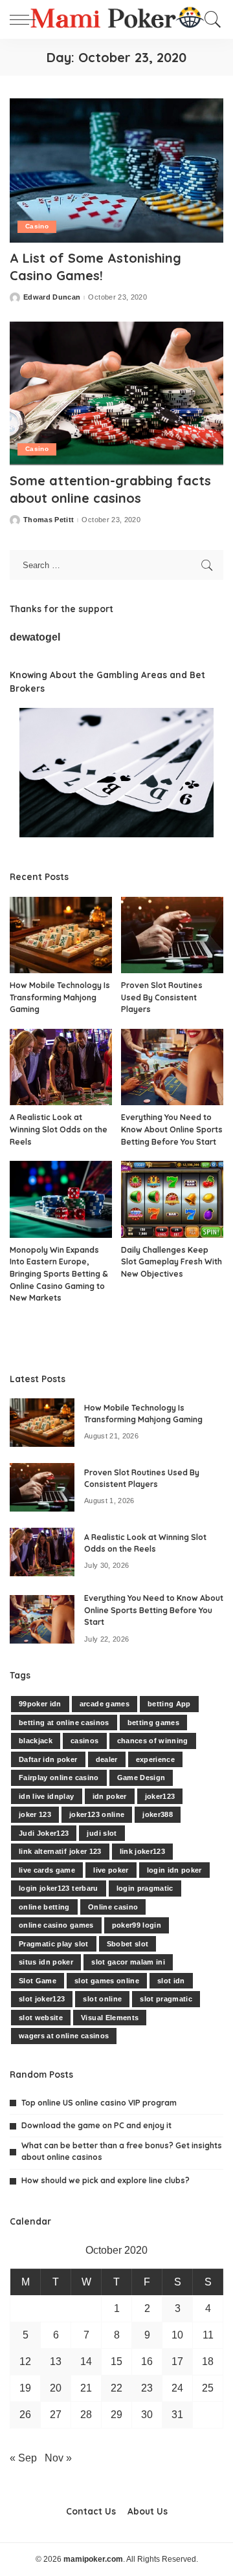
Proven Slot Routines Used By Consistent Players (162, 997)
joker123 (160, 1796)
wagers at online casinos (64, 2036)
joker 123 (35, 1814)
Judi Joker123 (44, 1833)
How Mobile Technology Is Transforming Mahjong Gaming (60, 997)
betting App (169, 1704)
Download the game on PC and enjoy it (96, 2125)
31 (177, 2415)
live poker (111, 1870)
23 (147, 2388)
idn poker (110, 1796)
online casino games (56, 1925)
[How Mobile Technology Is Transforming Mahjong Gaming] (61, 935)
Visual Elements (110, 2018)
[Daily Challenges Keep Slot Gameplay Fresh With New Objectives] (172, 1199)
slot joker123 (42, 1999)
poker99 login (137, 1925)
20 (56, 2388)
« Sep (23, 2458)
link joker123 (142, 1851)
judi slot (102, 1833)
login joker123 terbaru (59, 1888)
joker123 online (97, 1814)
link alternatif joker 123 (60, 1851)
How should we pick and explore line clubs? (105, 2180)
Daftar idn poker (48, 1759)
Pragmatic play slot (54, 1944)
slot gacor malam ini (128, 1962)
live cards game (47, 1870)
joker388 (158, 1814)
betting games (153, 1723)
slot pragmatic (166, 1999)
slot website (41, 2018)
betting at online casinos (64, 1723)
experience (155, 1759)
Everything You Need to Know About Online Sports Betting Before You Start (172, 1129)
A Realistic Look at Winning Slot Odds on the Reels (59, 1129)
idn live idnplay (47, 1796)
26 (25, 2415)
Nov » (58, 2458)
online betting (44, 1907)
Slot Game (38, 1981)
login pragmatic (145, 1888)
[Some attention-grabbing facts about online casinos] (116, 393)
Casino (37, 226)
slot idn (171, 1981)
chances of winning (153, 1741)
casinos (84, 1741)
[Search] (210, 19)
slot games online (107, 1981)
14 (86, 2361)
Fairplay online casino (59, 1778)
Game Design (141, 1778)
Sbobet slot (128, 1944)
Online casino (113, 1907)
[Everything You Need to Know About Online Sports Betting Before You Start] (172, 1067)
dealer (107, 1759)
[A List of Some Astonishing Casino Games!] (116, 171)
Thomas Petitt (49, 520)
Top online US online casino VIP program (99, 2103)
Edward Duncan (52, 297)
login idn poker (174, 1870)
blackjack (36, 1741)
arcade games (105, 1704)
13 (56, 2361)
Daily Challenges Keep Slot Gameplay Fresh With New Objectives (172, 1262)
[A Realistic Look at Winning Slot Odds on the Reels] (61, 1067)
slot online (102, 1999)
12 (25, 2361)
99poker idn (40, 1704)
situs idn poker (46, 1962)
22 (116, 2388)
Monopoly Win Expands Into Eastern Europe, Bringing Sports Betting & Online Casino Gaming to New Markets (59, 1274)
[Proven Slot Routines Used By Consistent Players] (172, 935)
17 (177, 2361)
